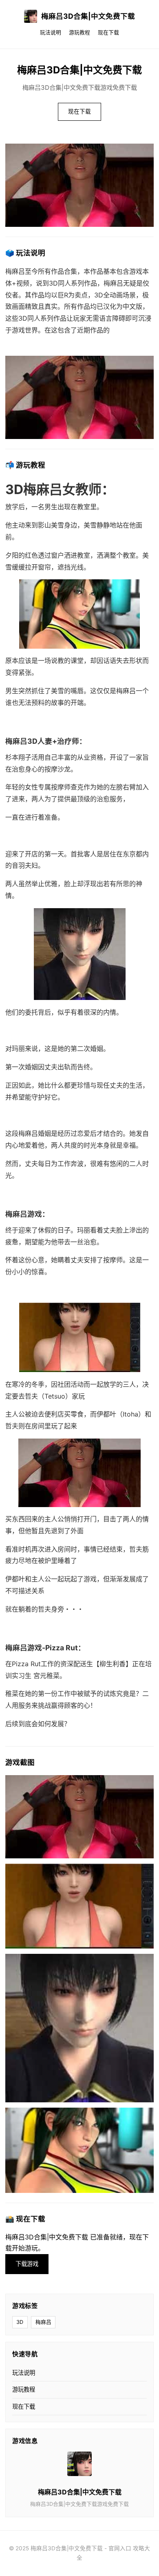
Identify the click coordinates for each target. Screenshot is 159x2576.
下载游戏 (27, 2264)
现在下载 (108, 32)
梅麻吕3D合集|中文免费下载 (88, 16)
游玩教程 (79, 32)
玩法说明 (51, 32)
